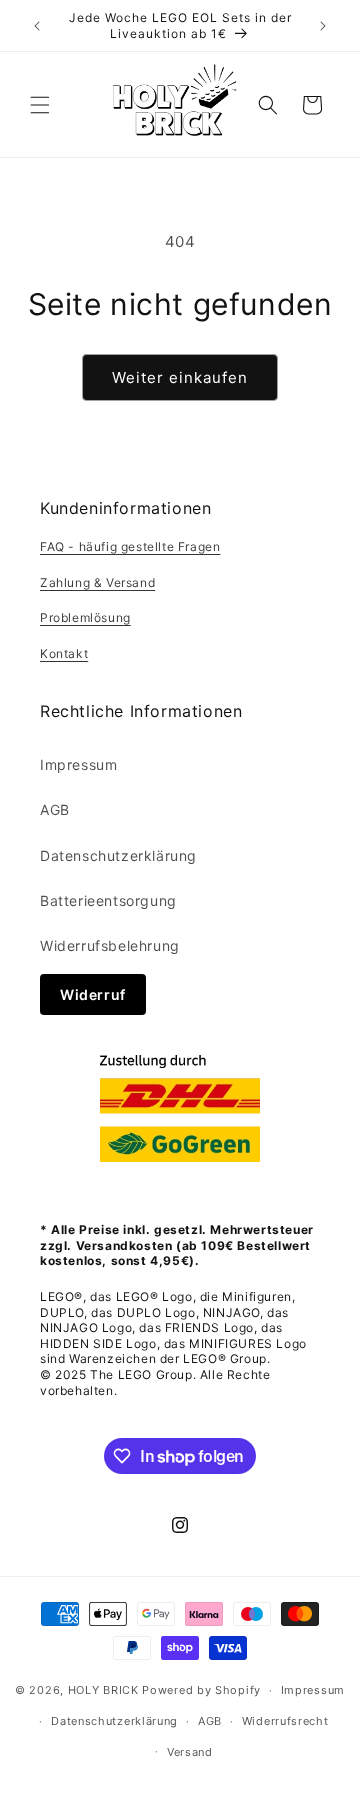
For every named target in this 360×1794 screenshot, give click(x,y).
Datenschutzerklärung (118, 855)
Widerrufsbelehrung (110, 945)
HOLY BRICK (103, 1690)
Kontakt (64, 653)
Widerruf (93, 994)
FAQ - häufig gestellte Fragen (130, 546)
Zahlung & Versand (97, 582)
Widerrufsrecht (285, 1721)
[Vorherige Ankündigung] (37, 26)
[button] (40, 105)
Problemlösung (85, 617)
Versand (190, 1752)
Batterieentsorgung (108, 900)
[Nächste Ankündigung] (323, 26)
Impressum (78, 764)
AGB (55, 809)
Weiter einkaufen (180, 377)
